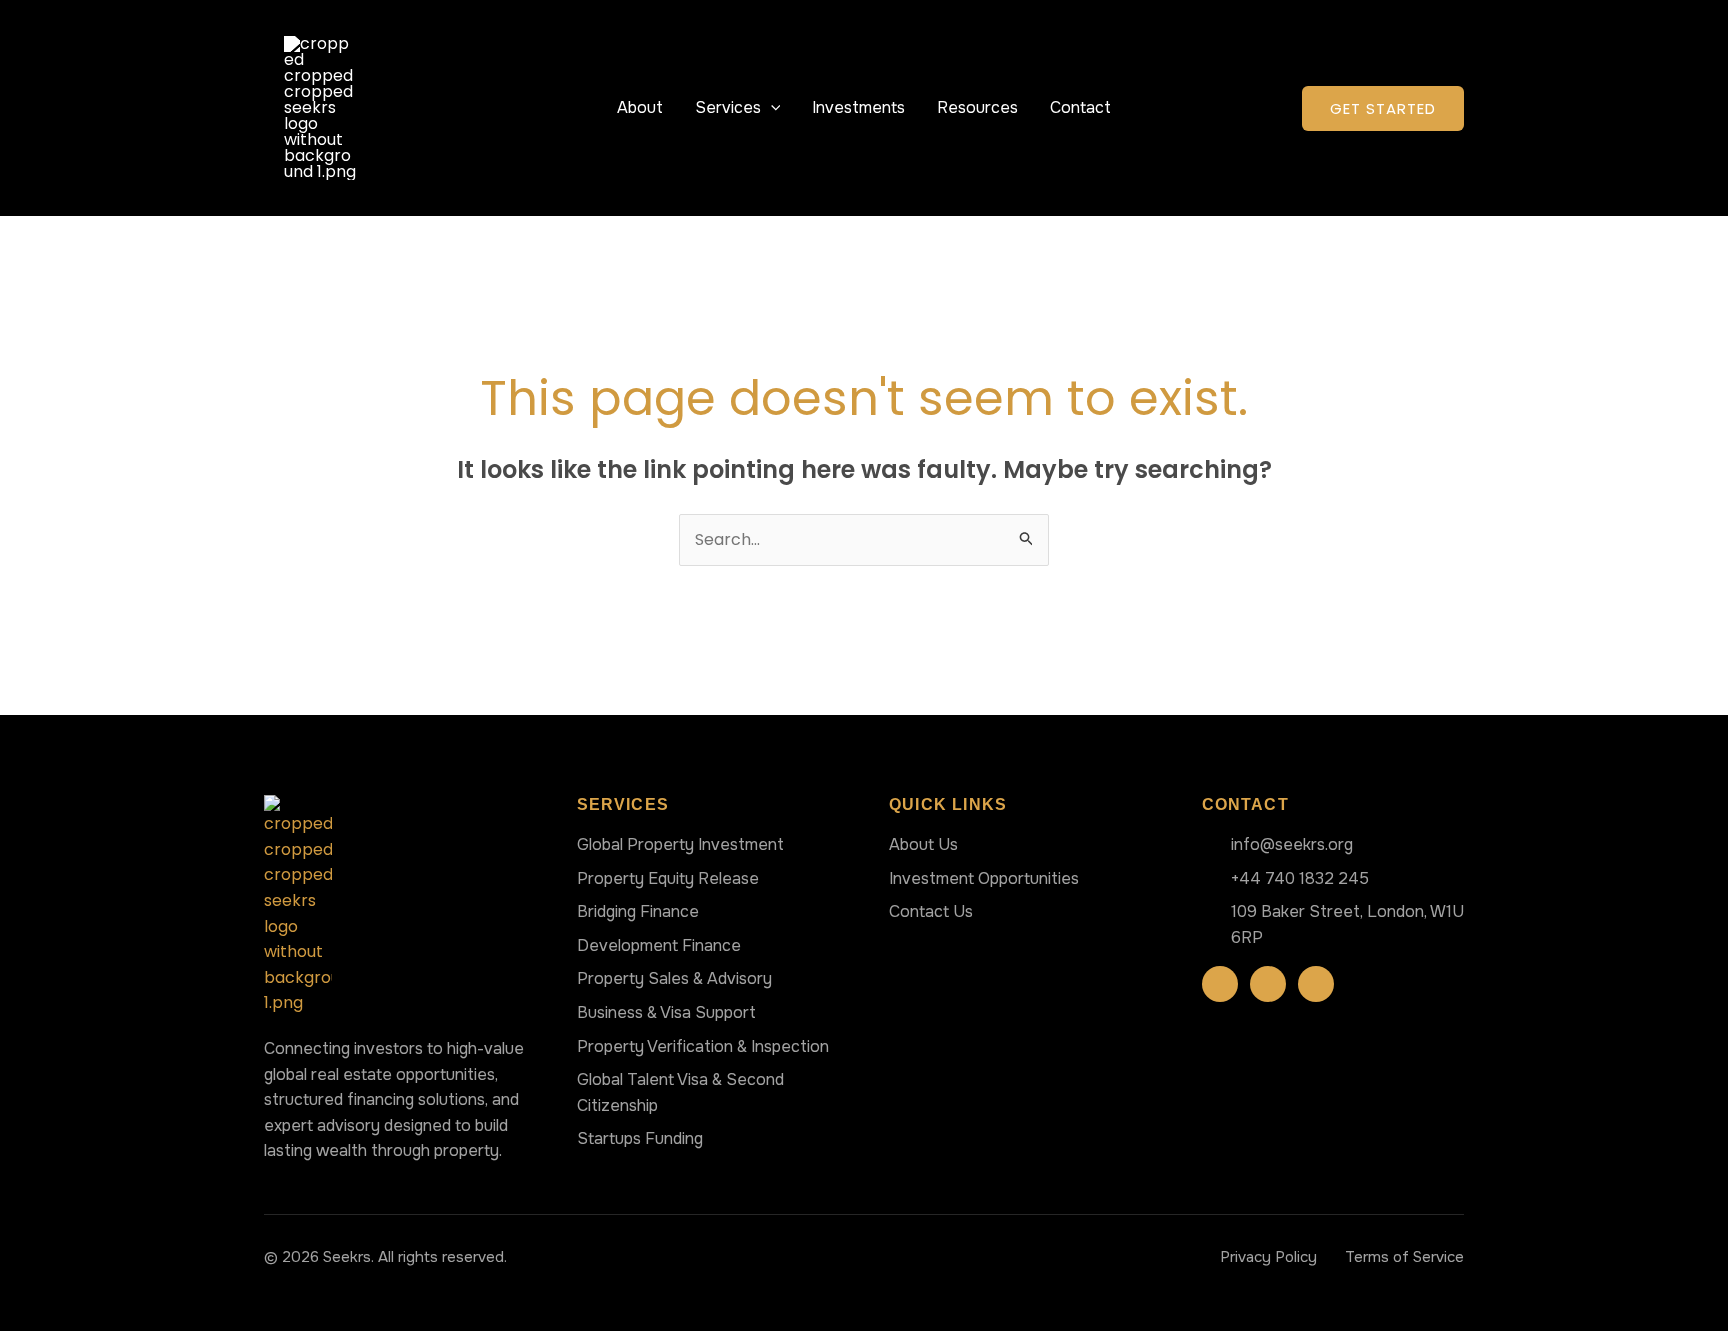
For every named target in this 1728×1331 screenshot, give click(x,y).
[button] (771, 107)
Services (728, 107)
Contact (1080, 107)
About (640, 107)
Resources (977, 107)
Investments (858, 107)
